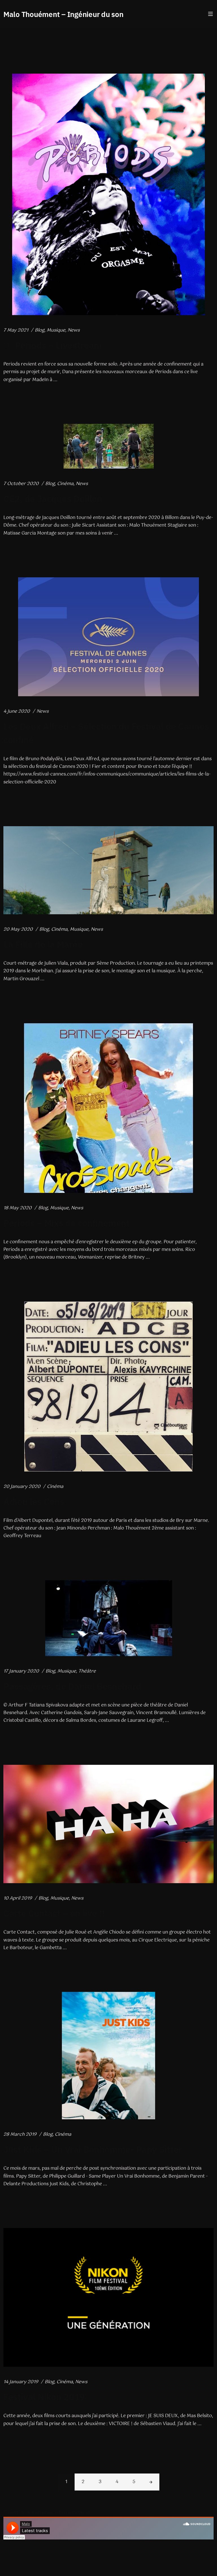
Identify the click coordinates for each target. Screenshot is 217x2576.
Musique (56, 330)
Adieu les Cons (34, 1501)
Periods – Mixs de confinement (67, 1223)
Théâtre (87, 1671)
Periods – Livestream (58, 345)
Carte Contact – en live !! (54, 1913)
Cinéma (65, 484)
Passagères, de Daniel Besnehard (72, 1686)
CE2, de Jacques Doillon (53, 499)
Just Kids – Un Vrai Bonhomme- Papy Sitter (93, 2149)
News (74, 330)
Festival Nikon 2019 (44, 2397)
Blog (40, 330)
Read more (15, 398)
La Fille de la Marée (43, 944)
